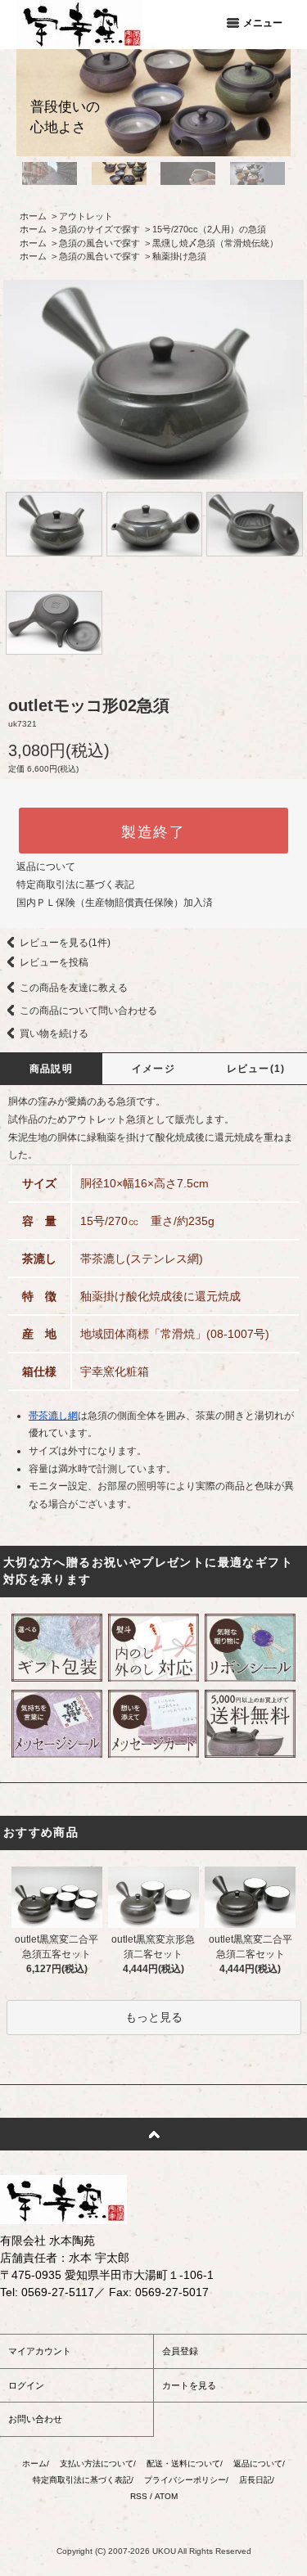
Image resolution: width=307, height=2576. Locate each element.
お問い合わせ (35, 2419)
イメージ (153, 1069)
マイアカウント (40, 2351)
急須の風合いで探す (99, 243)
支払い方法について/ (98, 2463)
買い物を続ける (54, 1034)
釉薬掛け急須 (179, 256)
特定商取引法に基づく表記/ (83, 2480)
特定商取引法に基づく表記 (75, 885)
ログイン (26, 2385)
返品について (46, 867)
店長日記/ (257, 2480)
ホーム (33, 216)
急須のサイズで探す (99, 229)
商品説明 (51, 1069)
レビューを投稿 (54, 962)
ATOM (166, 2496)
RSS (139, 2496)
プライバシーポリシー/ (186, 2480)
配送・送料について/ (185, 2463)
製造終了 (153, 831)
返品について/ (259, 2463)
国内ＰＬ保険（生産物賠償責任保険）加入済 (115, 903)
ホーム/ (36, 2463)
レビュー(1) (256, 1069)
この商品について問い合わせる (88, 1011)
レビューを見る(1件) (65, 943)
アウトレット (86, 216)
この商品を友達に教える (74, 988)
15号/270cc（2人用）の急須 (209, 229)
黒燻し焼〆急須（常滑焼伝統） (215, 243)
